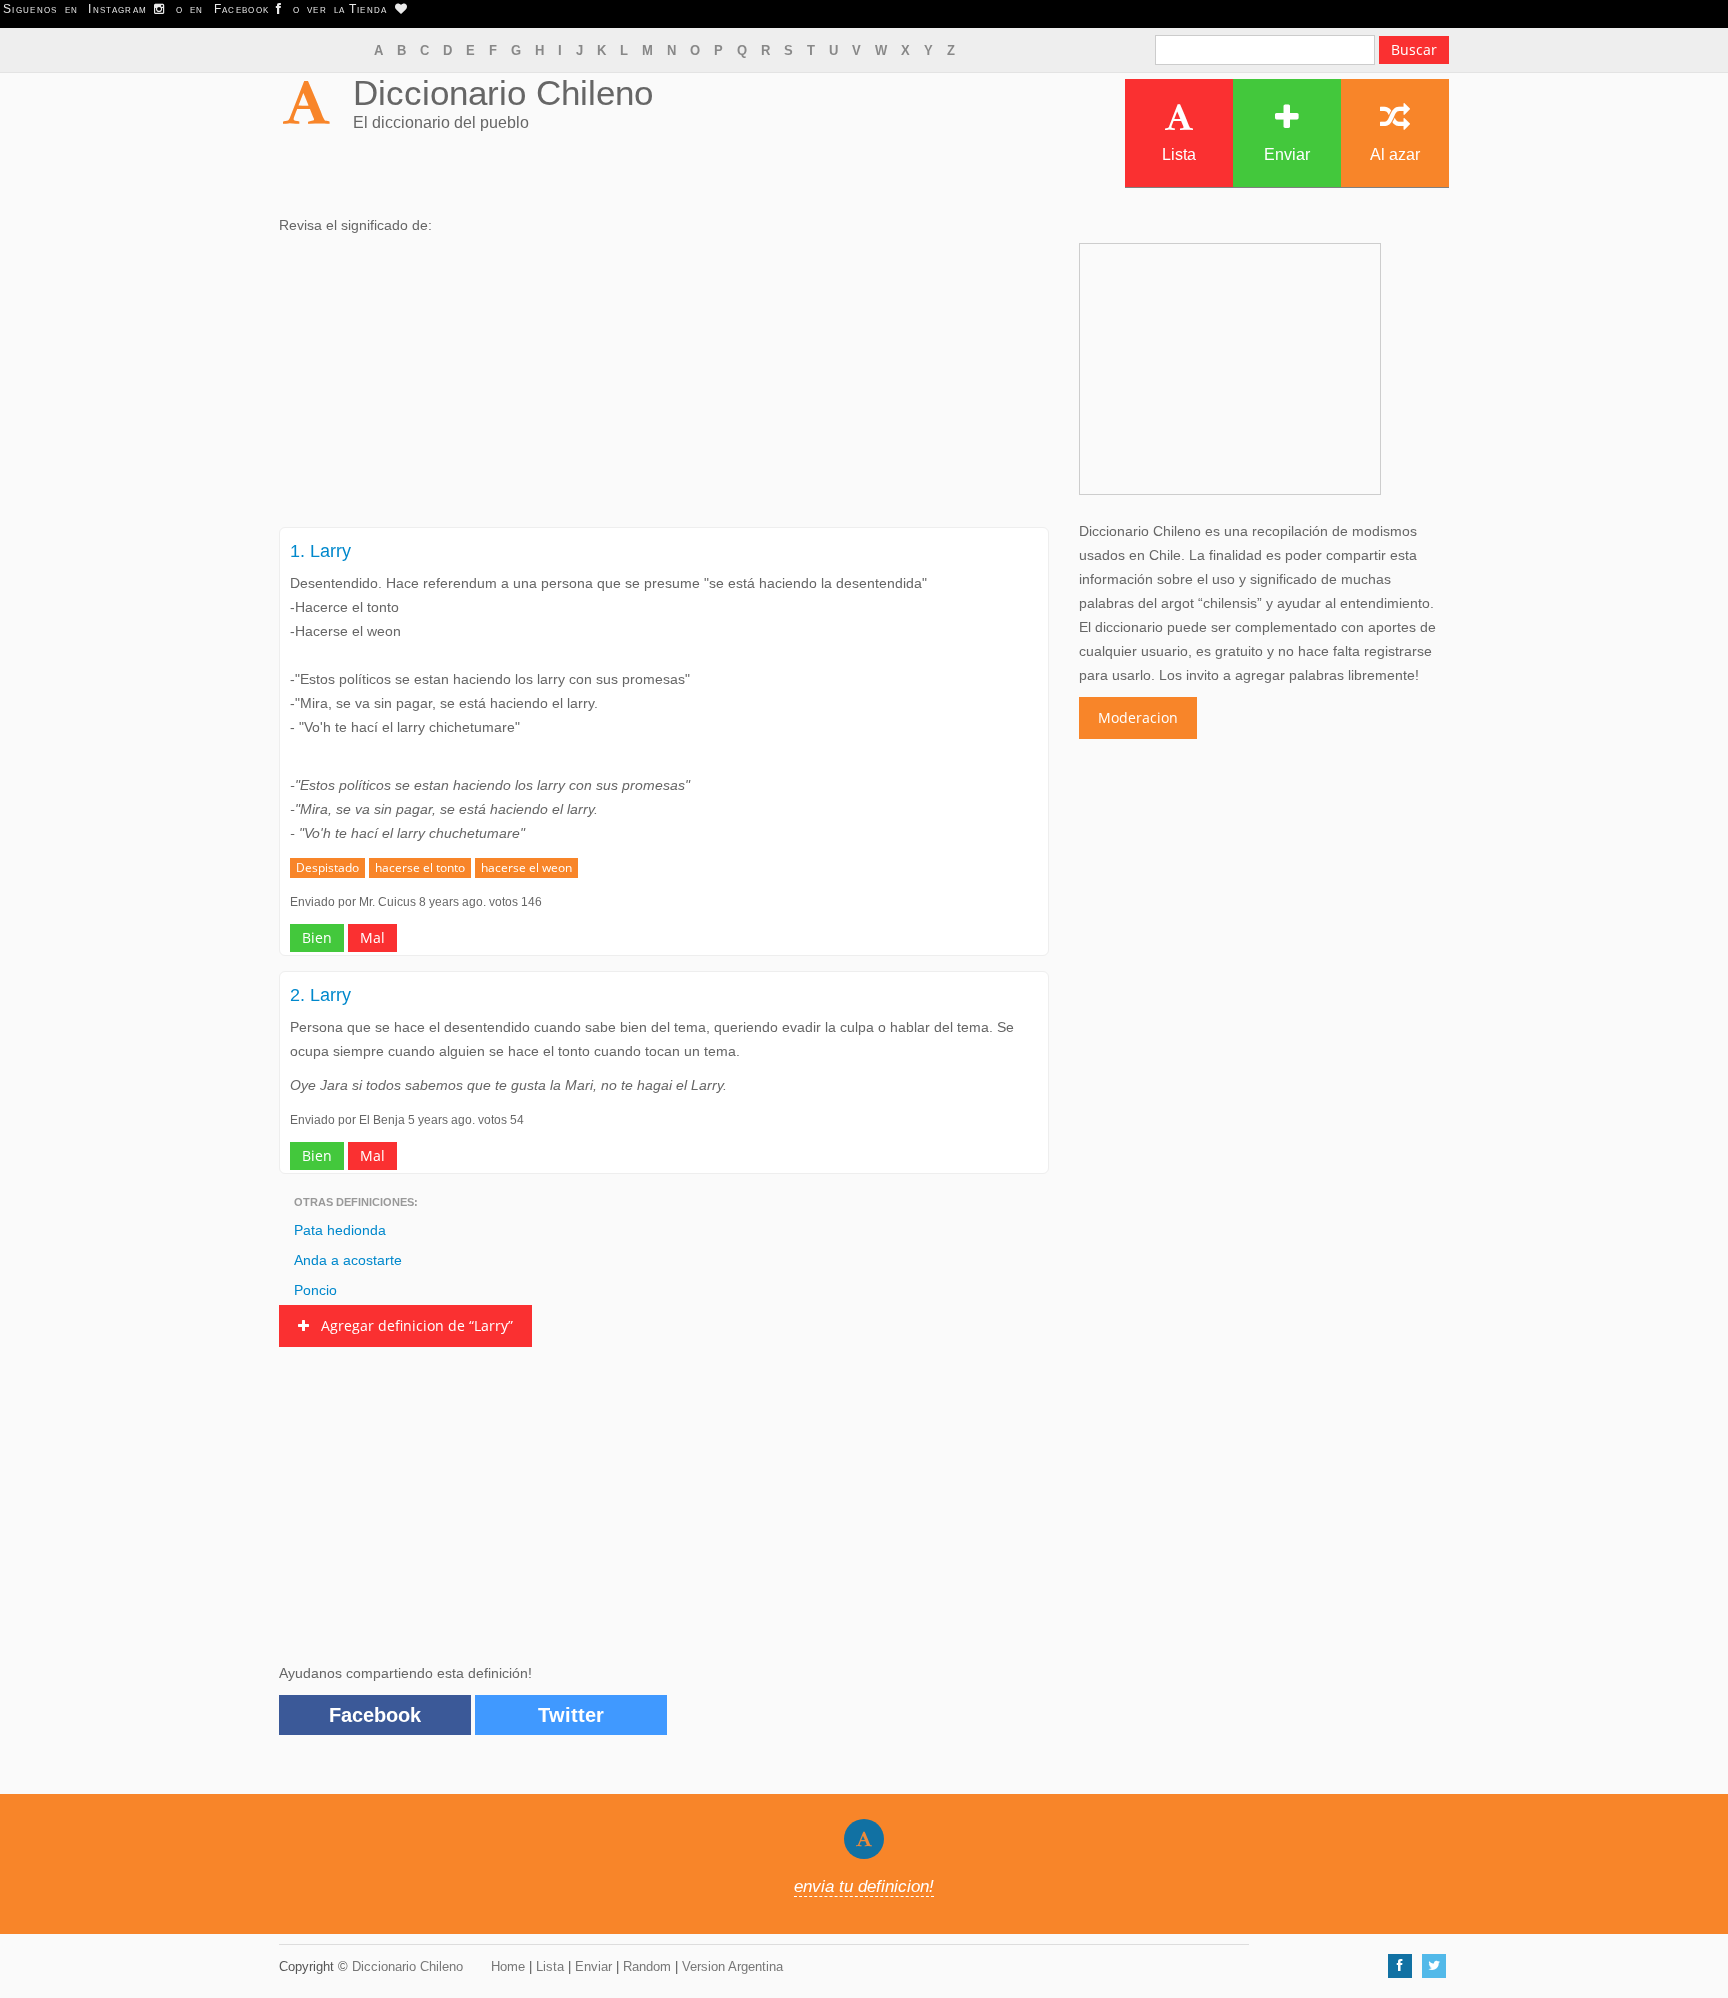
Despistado (327, 867)
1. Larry (320, 551)
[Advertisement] (664, 387)
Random (647, 1966)
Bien (317, 937)
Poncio (315, 1290)
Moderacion (1138, 717)
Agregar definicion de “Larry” (411, 1325)
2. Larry (320, 995)
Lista (1179, 154)
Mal (372, 937)
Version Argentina (732, 1966)
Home (508, 1966)
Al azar (1395, 154)
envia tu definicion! (864, 1886)
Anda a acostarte (348, 1260)
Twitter (571, 1715)
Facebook (375, 1715)
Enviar (1287, 154)
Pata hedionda (340, 1230)
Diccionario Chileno (503, 92)
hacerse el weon (526, 867)
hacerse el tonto (420, 867)
